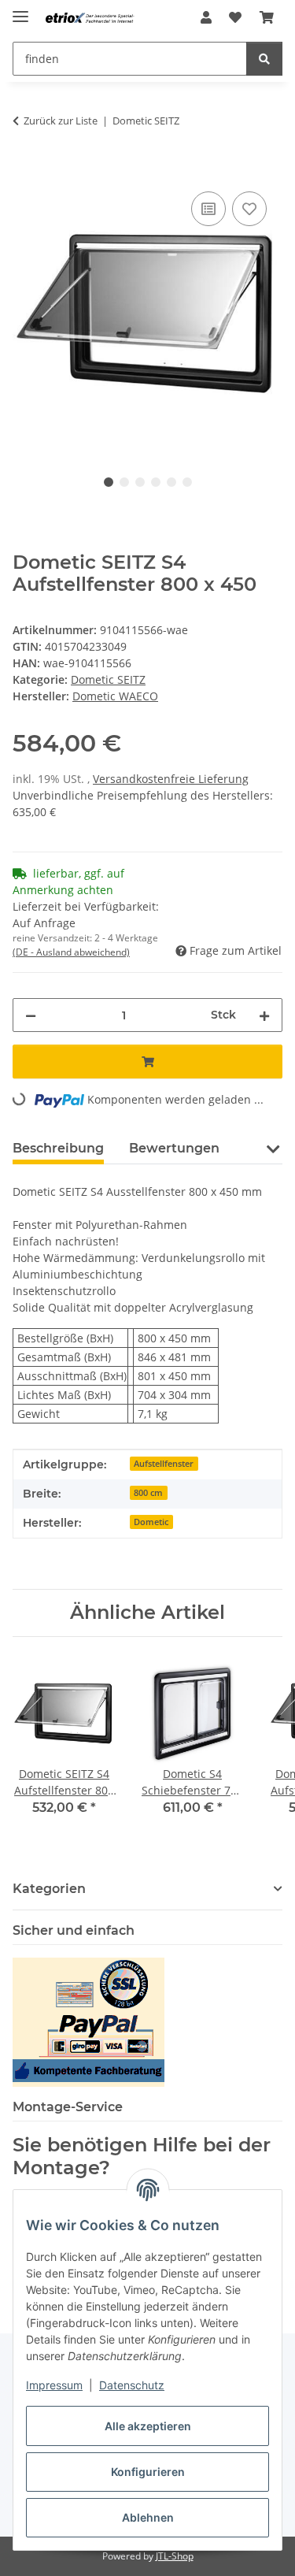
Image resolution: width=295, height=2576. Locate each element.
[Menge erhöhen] (264, 1015)
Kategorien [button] (49, 1889)
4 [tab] (156, 482)
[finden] (264, 59)
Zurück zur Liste (61, 121)
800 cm (148, 1493)
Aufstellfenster (164, 1464)
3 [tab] (140, 482)
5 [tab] (171, 482)
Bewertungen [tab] (174, 1148)
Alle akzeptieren (148, 2426)
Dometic (151, 1522)
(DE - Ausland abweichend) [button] (71, 952)
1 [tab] (109, 482)
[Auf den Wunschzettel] (249, 209)
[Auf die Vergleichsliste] (208, 209)
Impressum (54, 2385)
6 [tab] (187, 482)
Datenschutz (132, 2385)
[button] (206, 17)
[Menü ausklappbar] (20, 10)
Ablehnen (148, 2517)
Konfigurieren (148, 2472)
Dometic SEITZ (108, 679)
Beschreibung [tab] (58, 1148)
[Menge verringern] (31, 1015)
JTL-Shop (175, 2556)
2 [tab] (124, 482)
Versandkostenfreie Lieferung (171, 779)
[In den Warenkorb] (25, 170)
